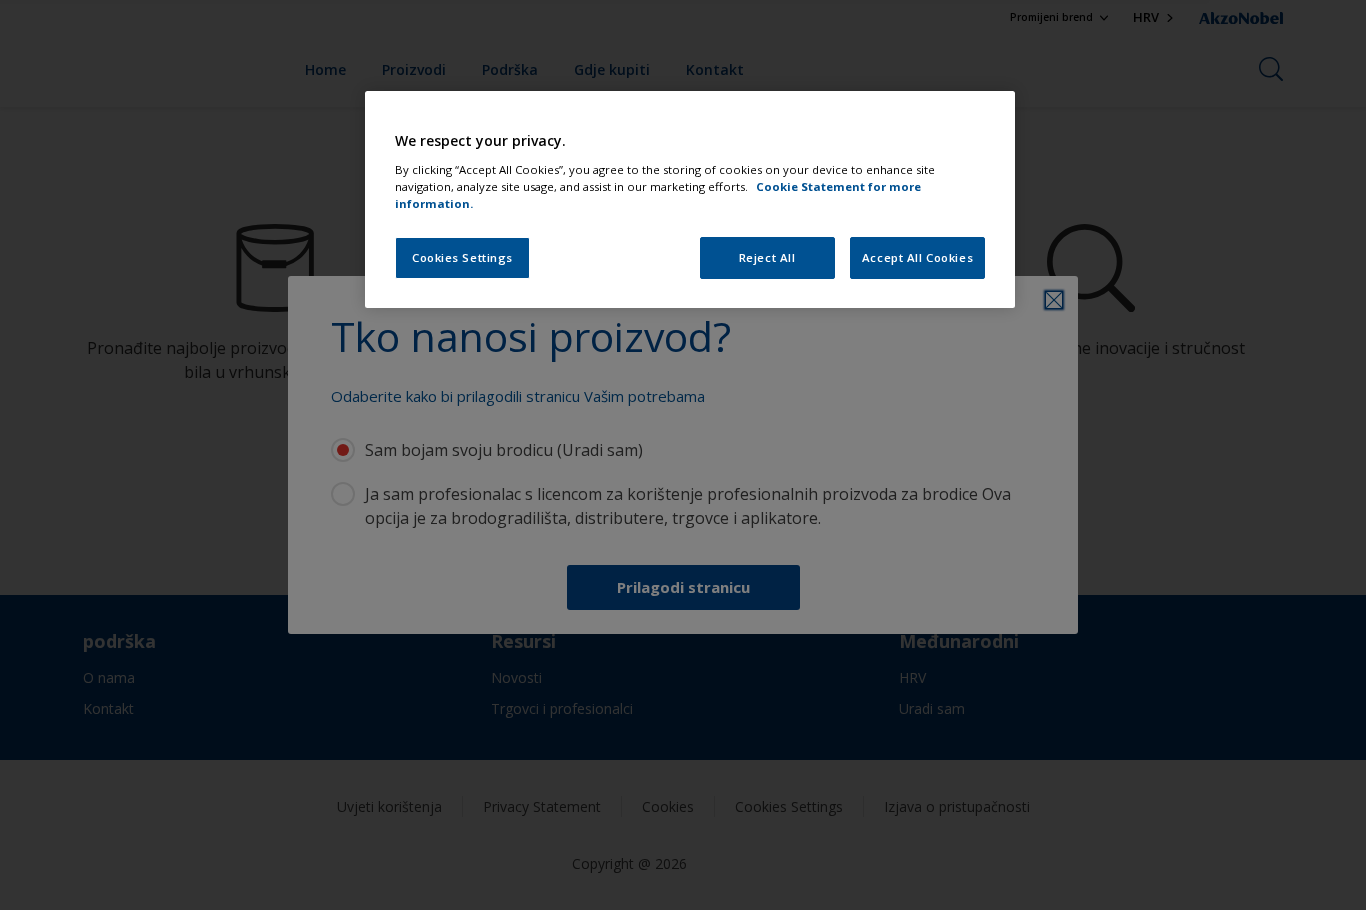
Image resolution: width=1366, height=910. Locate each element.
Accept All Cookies (917, 257)
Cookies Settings (462, 257)
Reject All (767, 257)
